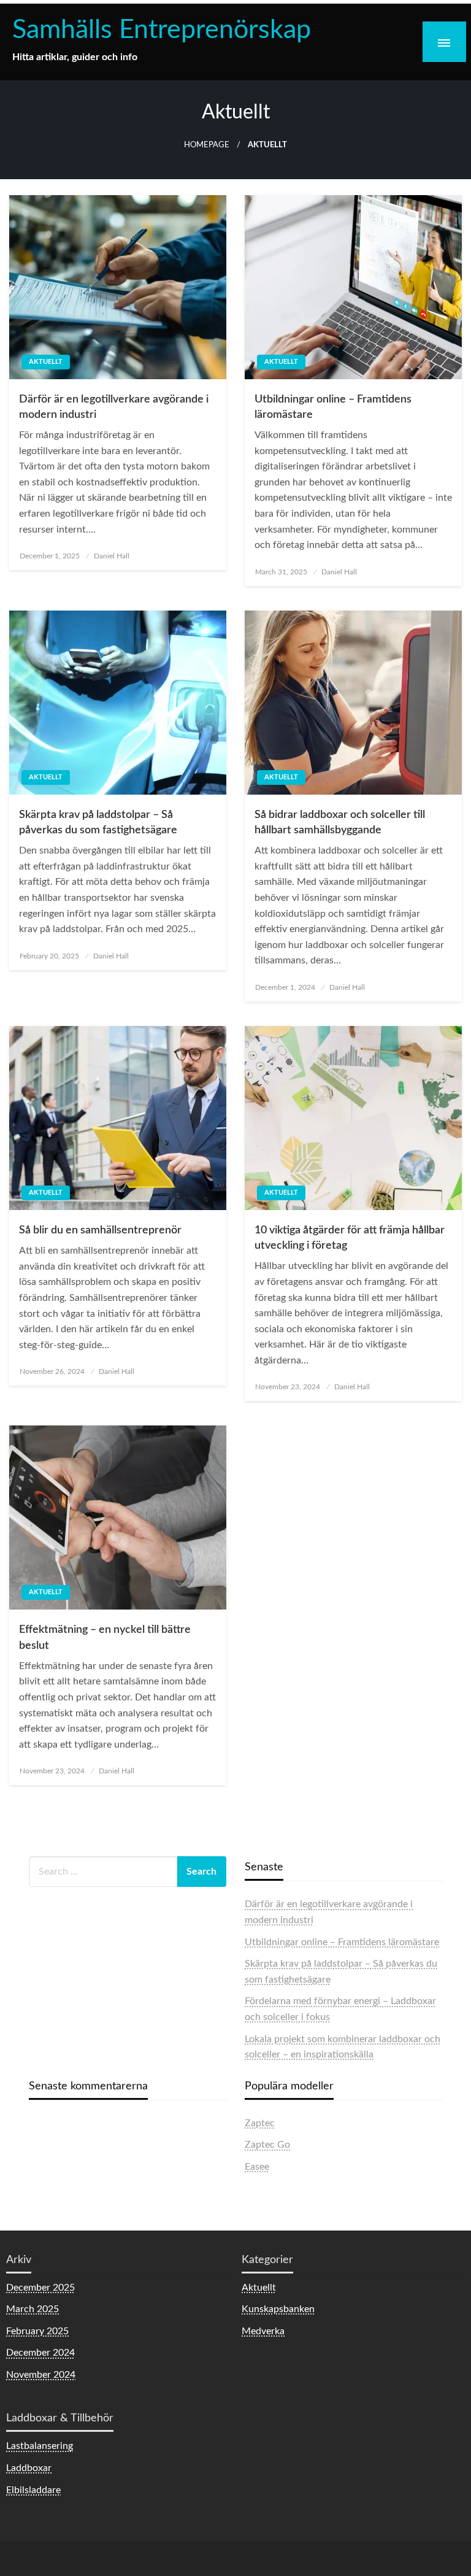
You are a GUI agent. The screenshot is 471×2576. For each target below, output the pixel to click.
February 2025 (37, 2331)
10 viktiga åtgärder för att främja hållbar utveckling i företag (350, 1238)
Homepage (207, 145)
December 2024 (40, 2353)
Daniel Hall (112, 556)
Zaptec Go (267, 2145)
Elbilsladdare (33, 2490)
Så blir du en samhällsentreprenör (100, 1230)
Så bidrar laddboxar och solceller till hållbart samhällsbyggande (340, 823)
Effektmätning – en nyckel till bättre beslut (105, 1637)
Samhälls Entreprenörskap (162, 30)
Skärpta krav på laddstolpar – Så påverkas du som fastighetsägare (98, 823)
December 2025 (40, 2288)
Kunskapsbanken (278, 2309)
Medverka (263, 2331)
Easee (257, 2167)
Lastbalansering (40, 2446)
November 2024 (41, 2375)
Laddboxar (29, 2468)
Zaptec (260, 2123)
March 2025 (33, 2309)
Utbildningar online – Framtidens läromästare (333, 407)
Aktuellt (46, 362)
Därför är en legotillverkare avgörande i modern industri (114, 407)
